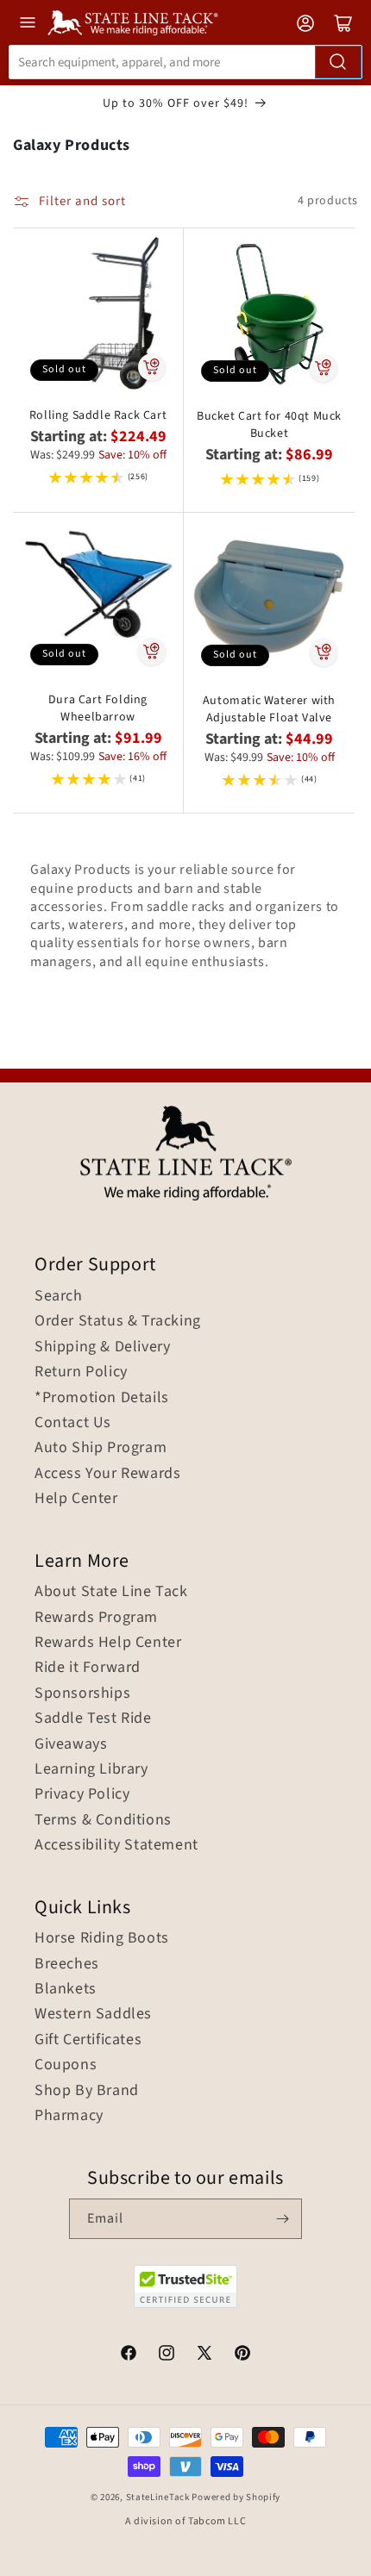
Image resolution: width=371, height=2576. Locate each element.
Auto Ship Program (101, 1448)
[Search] (338, 62)
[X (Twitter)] (204, 2355)
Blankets (66, 1989)
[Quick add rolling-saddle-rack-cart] (152, 367)
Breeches (67, 1964)
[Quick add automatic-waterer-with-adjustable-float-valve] (324, 652)
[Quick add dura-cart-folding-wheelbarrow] (152, 652)
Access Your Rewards (107, 1474)
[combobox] (185, 62)
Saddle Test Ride (93, 1718)
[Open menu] (28, 22)
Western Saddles (93, 2014)
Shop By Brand (87, 2091)
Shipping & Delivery (102, 1347)
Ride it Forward (88, 1668)
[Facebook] (129, 2355)
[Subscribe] (282, 2219)
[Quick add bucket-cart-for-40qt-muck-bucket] (324, 368)
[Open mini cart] (343, 23)
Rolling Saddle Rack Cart (98, 415)
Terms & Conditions (103, 1820)
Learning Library (91, 1769)
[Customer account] (305, 23)
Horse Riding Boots (102, 1938)
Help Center (76, 1499)
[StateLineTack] (133, 23)
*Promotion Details (102, 1398)
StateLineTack (158, 2497)
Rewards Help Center (108, 1643)
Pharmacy (69, 2116)
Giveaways (71, 1744)
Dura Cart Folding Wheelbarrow (98, 708)
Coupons (66, 2065)
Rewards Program (96, 1618)
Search (59, 1296)
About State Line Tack (111, 1592)
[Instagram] (167, 2355)
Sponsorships (82, 1693)
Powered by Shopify (236, 2497)
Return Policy (81, 1372)
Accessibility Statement (116, 1845)
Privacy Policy (82, 1794)
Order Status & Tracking (118, 1321)
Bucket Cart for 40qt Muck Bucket (269, 425)
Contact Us (73, 1423)
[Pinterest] (242, 2355)
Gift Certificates (88, 2040)
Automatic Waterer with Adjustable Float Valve (269, 709)
